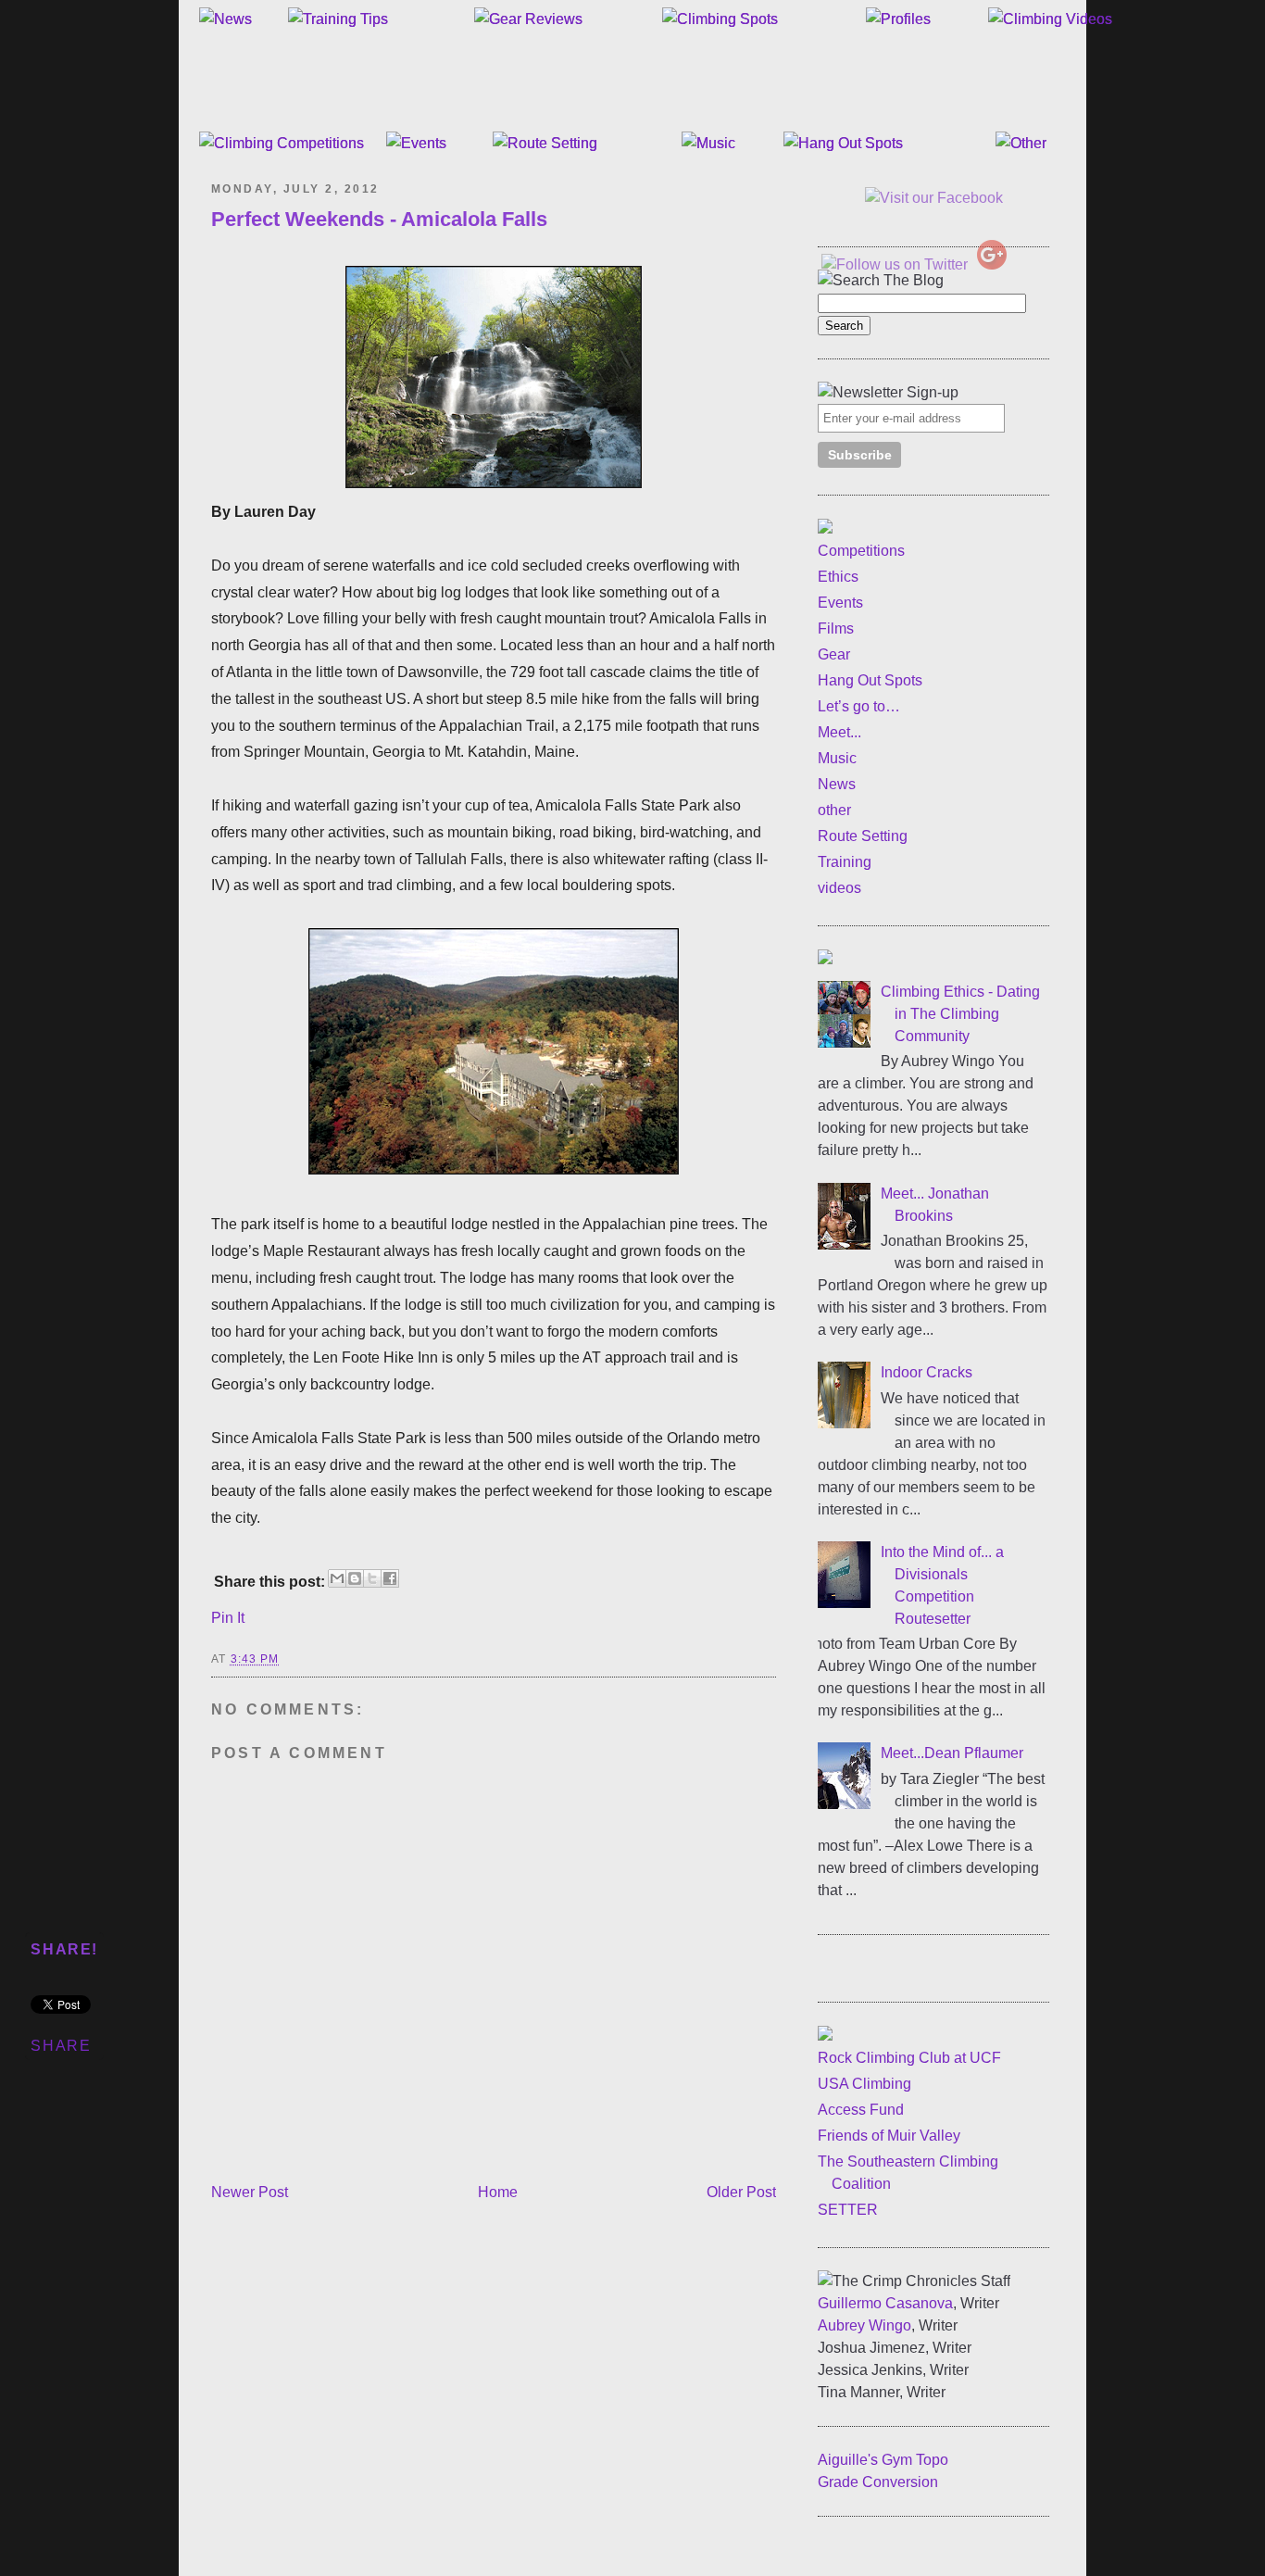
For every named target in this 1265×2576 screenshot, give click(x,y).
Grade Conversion (878, 2482)
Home (498, 2192)
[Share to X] (372, 1578)
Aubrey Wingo (864, 2325)
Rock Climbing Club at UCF (909, 2058)
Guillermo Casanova (885, 2303)
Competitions (861, 551)
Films (836, 628)
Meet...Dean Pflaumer (952, 1753)
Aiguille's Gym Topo (883, 2460)
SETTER (848, 2210)
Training (845, 862)
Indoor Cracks (927, 1372)
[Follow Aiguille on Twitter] (895, 264)
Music (837, 758)
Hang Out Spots (870, 680)
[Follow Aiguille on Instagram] (1031, 224)
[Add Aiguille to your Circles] (992, 264)
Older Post (741, 2192)
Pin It (228, 1618)
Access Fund (861, 2110)
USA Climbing (864, 2084)
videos (839, 888)
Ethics (838, 577)
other (834, 810)
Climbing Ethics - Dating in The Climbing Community (960, 1014)
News (837, 784)
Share (61, 2046)
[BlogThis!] (355, 1578)
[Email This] (337, 1578)
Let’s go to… (859, 706)
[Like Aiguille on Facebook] (934, 198)
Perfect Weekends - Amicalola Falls (379, 219)
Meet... (839, 732)
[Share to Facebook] (390, 1578)
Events (840, 603)
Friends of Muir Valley (889, 2136)
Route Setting (863, 836)
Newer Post (250, 2192)
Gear (834, 654)
